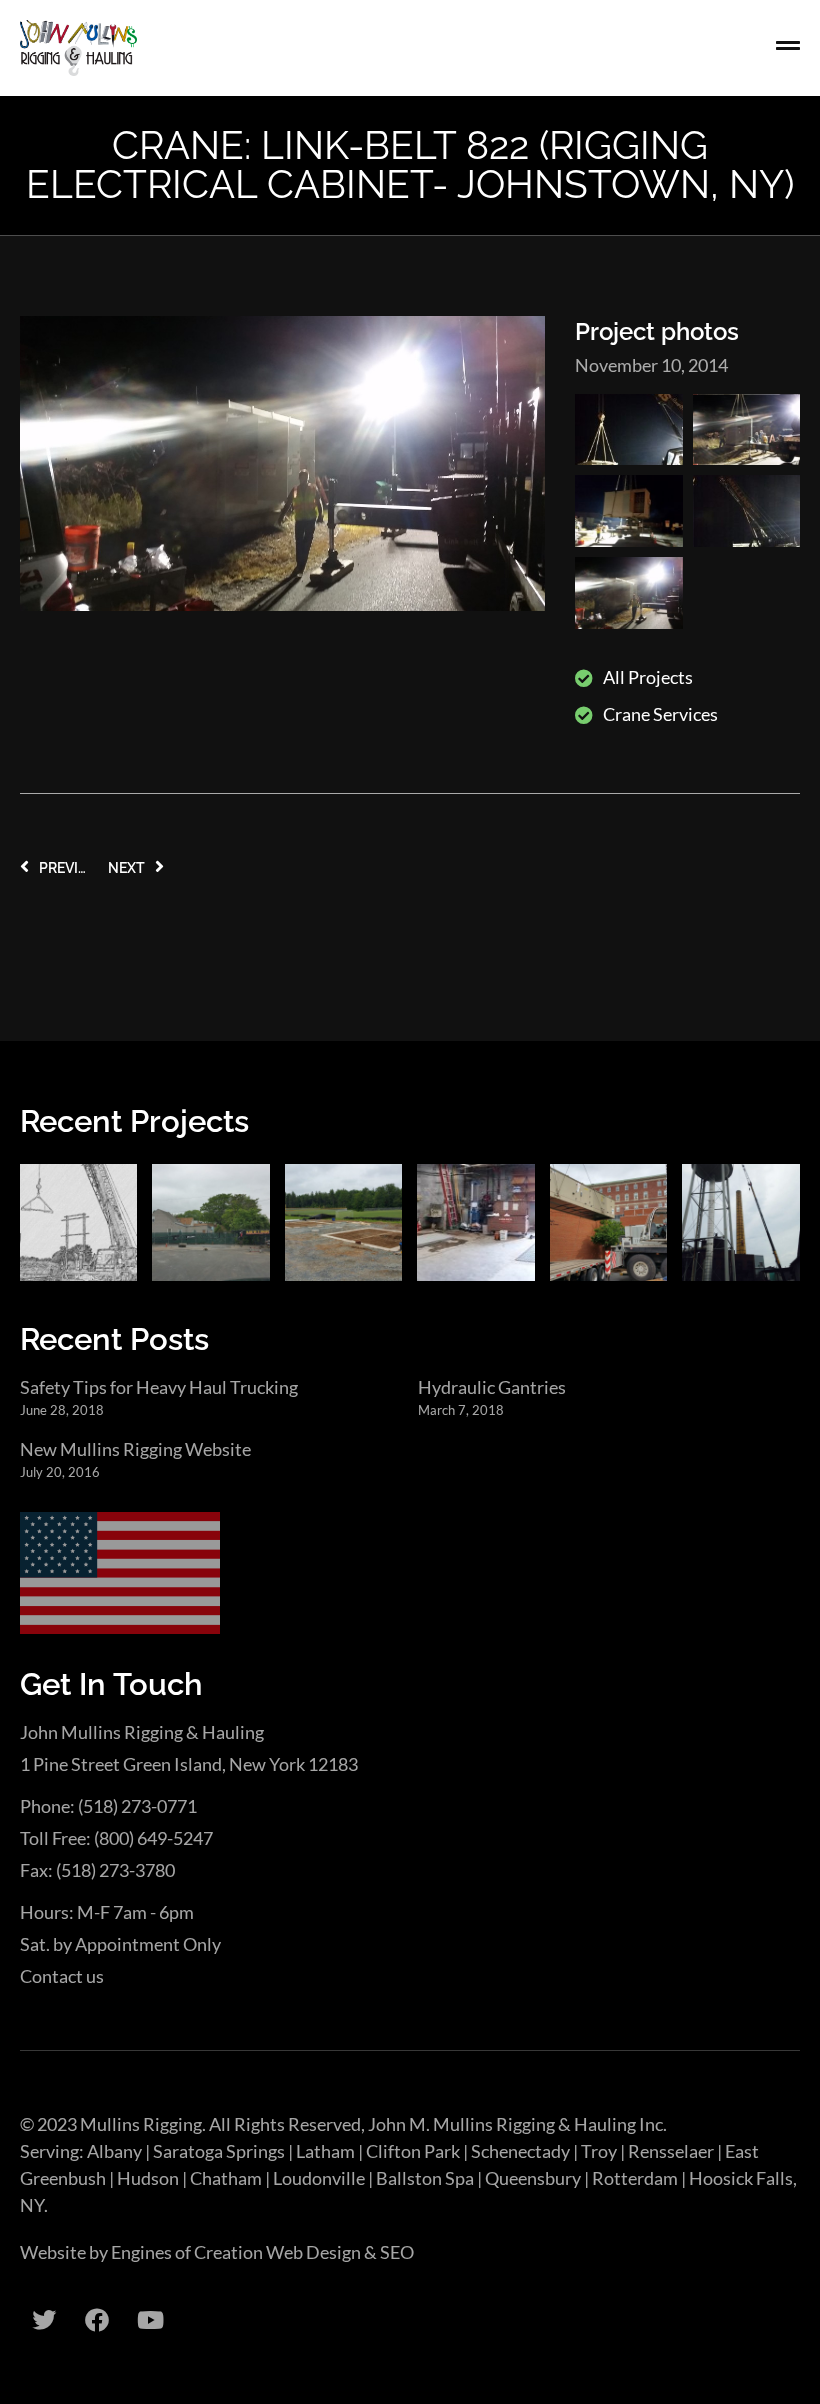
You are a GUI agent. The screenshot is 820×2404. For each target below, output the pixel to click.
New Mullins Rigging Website (135, 1449)
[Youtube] (150, 2320)
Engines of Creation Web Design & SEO (262, 2252)
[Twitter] (44, 2320)
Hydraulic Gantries (492, 1387)
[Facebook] (97, 2320)
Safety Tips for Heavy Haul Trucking (159, 1387)
